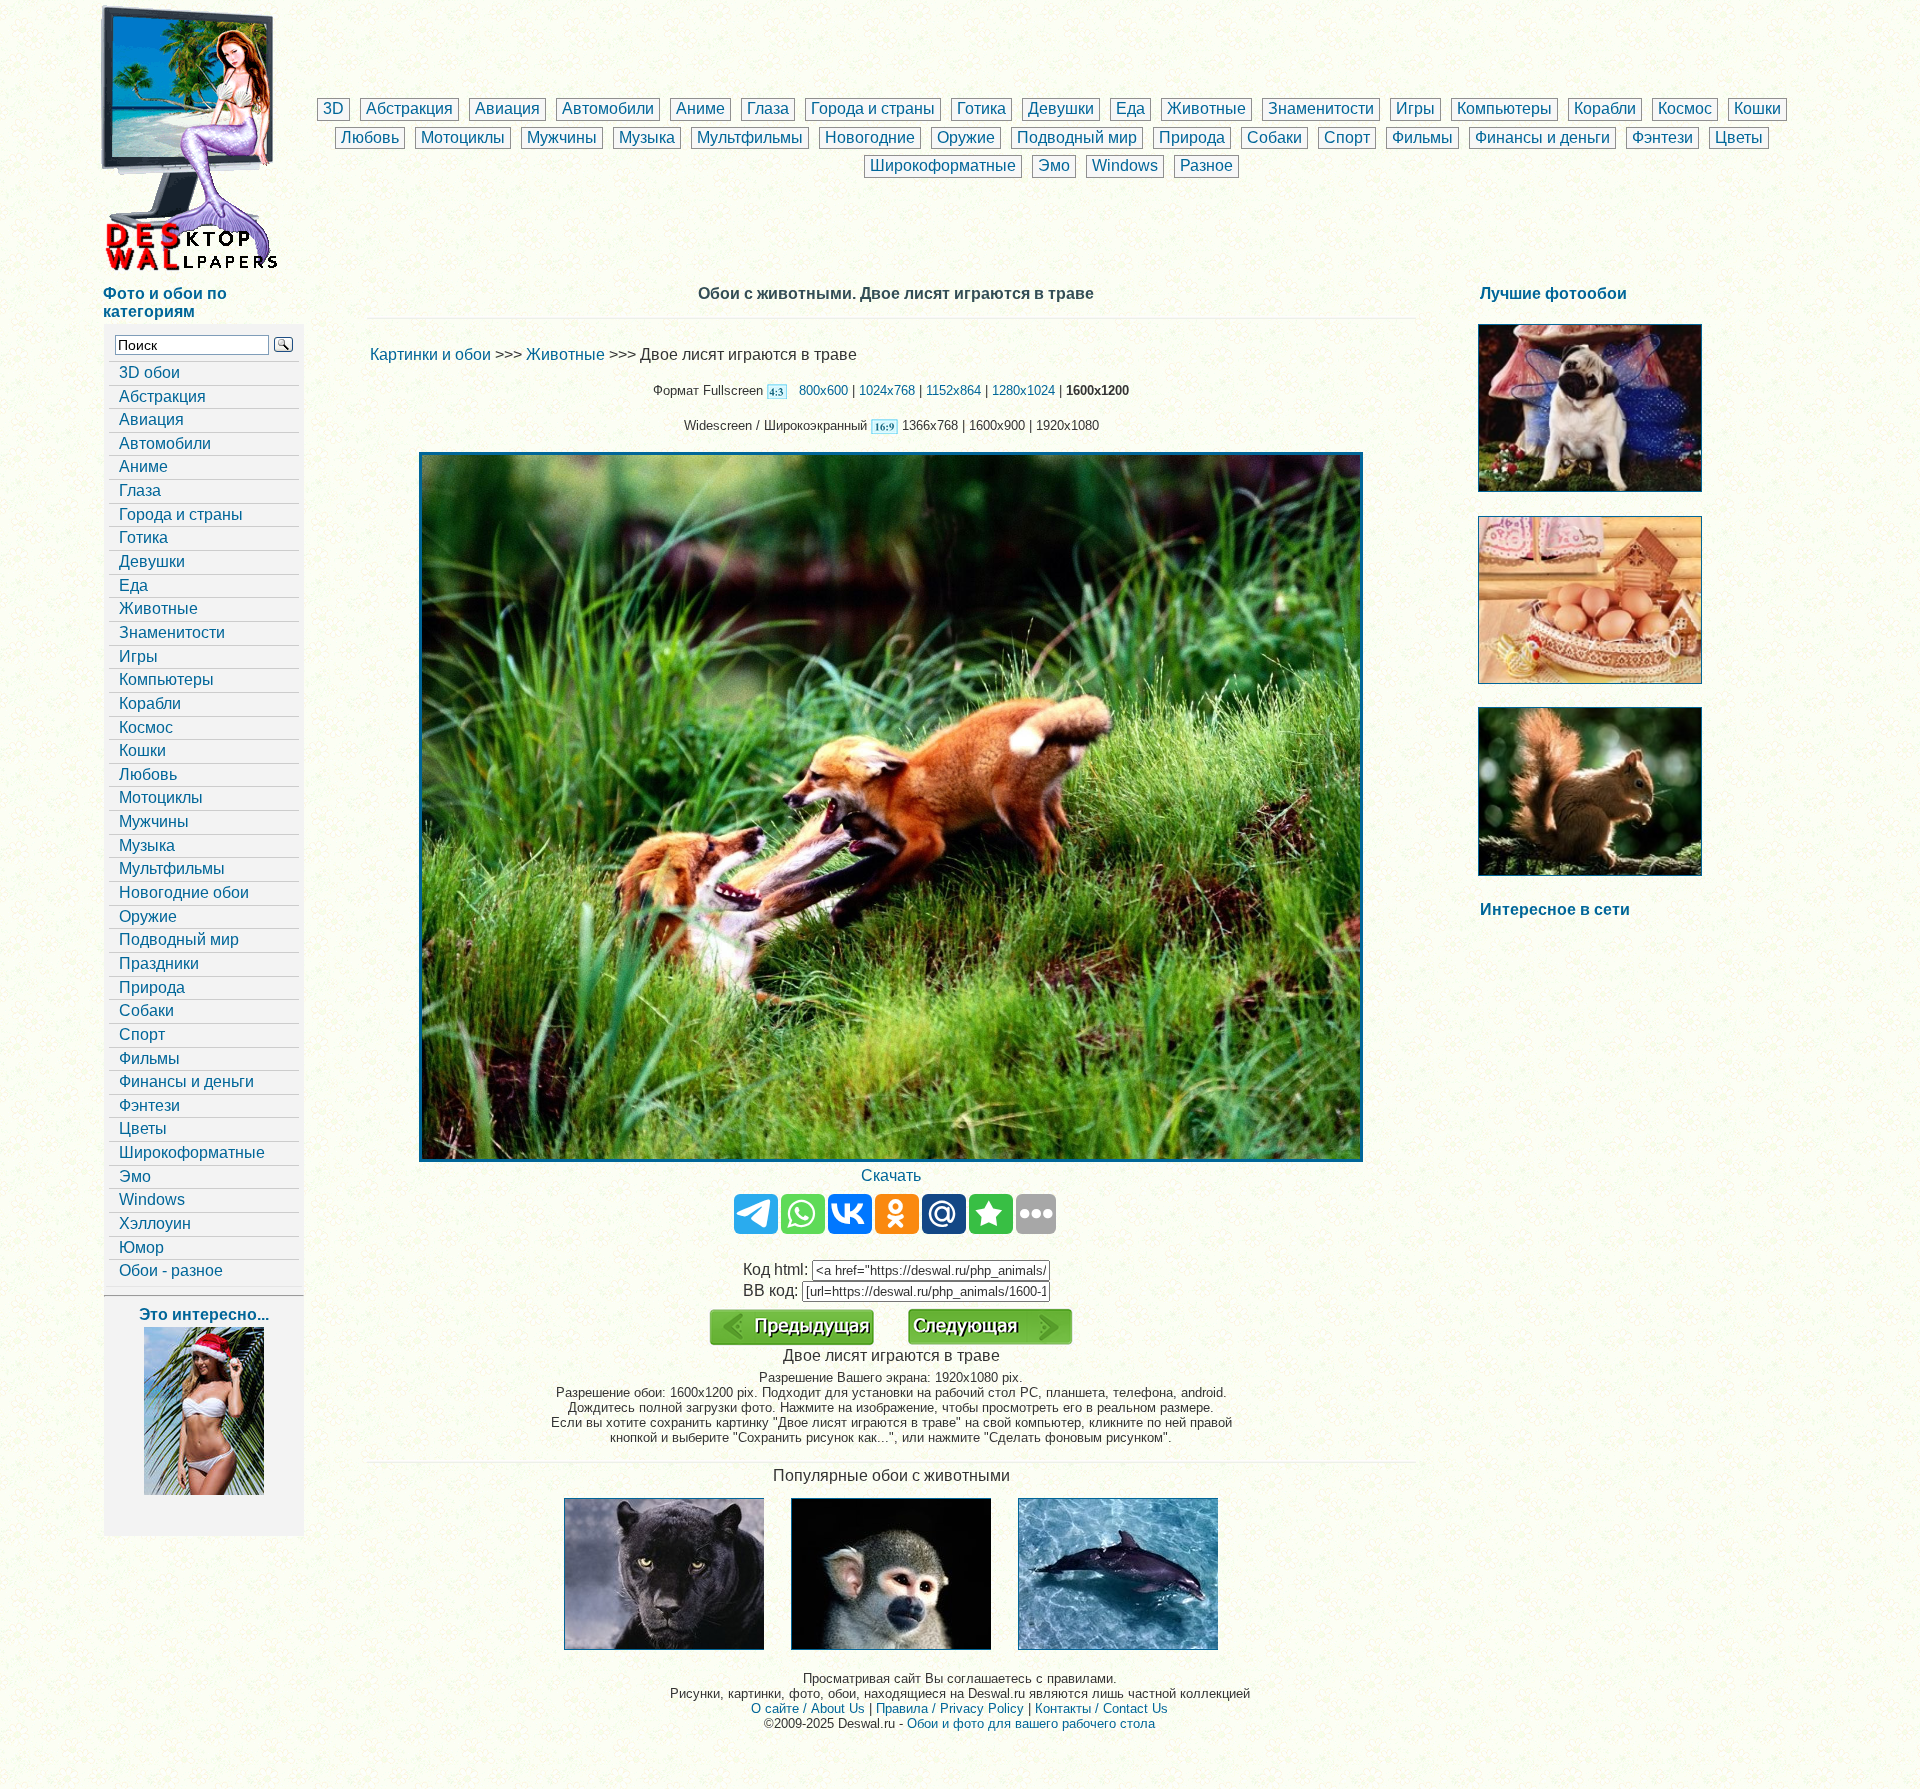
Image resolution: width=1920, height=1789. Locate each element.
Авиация (507, 108)
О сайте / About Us (808, 1708)
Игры (1415, 108)
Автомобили (608, 108)
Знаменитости (1321, 108)
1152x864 (953, 390)
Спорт (1347, 137)
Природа (1192, 137)
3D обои (149, 372)
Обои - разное (171, 1270)
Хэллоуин (155, 1223)
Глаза (768, 108)
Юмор (141, 1247)
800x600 (823, 390)
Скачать (891, 1175)
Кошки (1757, 108)
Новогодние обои (184, 892)
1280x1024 (1023, 390)
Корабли (1605, 108)
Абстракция (409, 108)
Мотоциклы (463, 137)
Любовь (370, 137)
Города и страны (873, 108)
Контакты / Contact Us (1101, 1708)
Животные (1206, 108)
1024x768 (887, 390)
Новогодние (870, 137)
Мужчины (562, 137)
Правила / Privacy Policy (950, 1708)
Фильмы (1422, 137)
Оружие (966, 137)
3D (333, 108)
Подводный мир (1077, 137)
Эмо (1054, 165)
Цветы (1739, 137)
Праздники (159, 963)
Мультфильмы (750, 137)
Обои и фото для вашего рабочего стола (1031, 1723)
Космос (1685, 108)
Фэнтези (1662, 137)
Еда (1130, 108)
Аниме (700, 108)
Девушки (1061, 108)
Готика (981, 108)
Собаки (1274, 137)
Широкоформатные (943, 165)
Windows (1125, 165)
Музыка (647, 137)
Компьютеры (1504, 108)
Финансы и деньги (1542, 137)
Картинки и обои (430, 354)
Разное (1206, 165)
